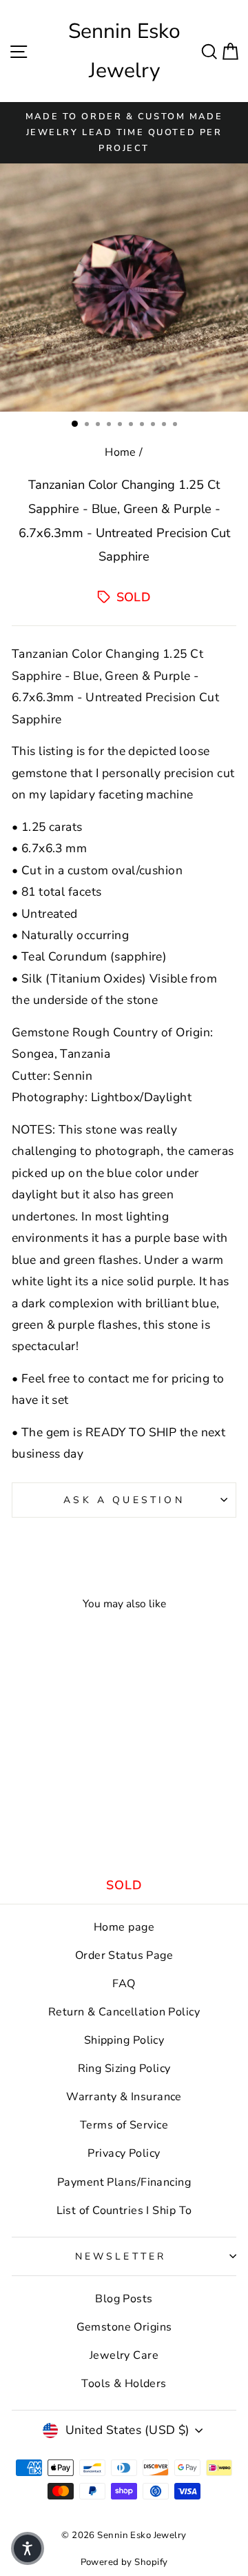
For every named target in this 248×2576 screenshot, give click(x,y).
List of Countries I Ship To (124, 2211)
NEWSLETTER (121, 2256)
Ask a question (124, 1500)
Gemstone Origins (124, 2327)
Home (121, 452)
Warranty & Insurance (124, 2097)
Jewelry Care (124, 2355)
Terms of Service (124, 2125)
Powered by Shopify (124, 2562)
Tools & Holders (124, 2384)
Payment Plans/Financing (124, 2182)
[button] (28, 2548)
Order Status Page (124, 1955)
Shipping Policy (124, 2040)
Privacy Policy (124, 2153)
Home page (124, 1927)
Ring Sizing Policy (124, 2069)
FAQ (124, 1984)
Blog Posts (124, 2299)
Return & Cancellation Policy (124, 2012)
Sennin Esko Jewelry (124, 51)
